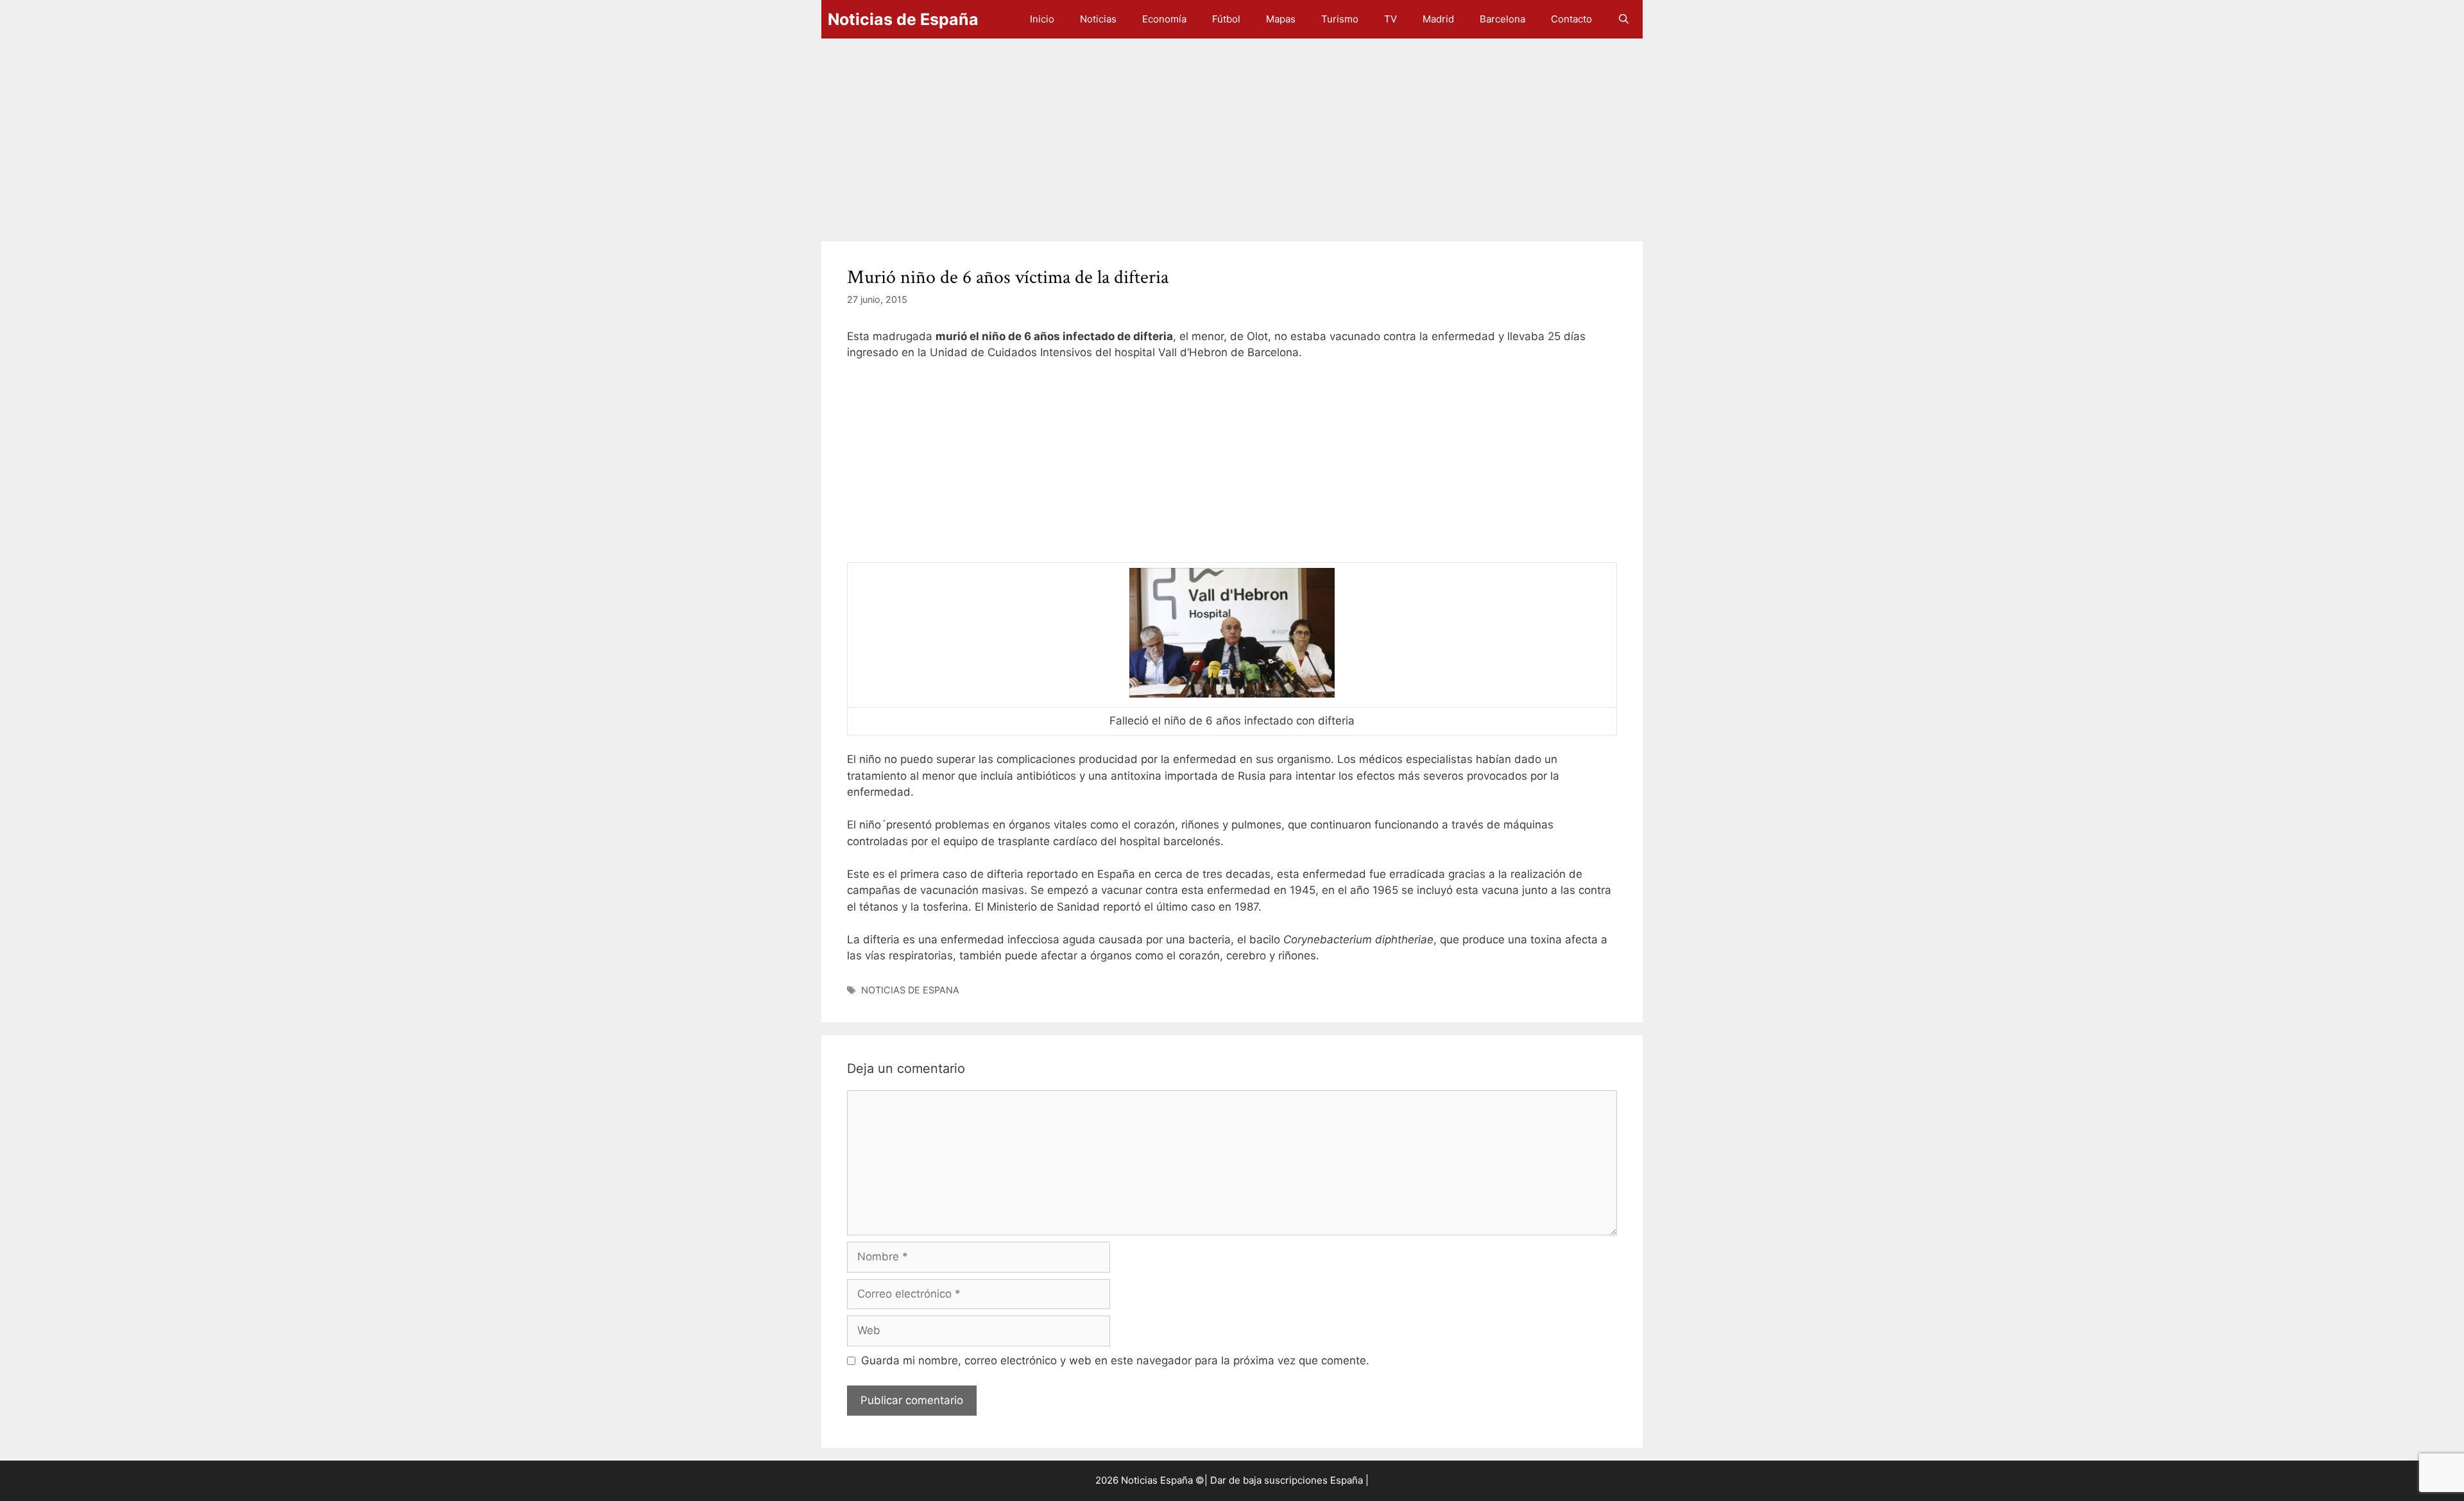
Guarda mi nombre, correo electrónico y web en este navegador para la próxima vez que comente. (1115, 1360)
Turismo (1340, 19)
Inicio (1042, 19)
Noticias (1098, 19)
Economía (1164, 19)
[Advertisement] (1206, 133)
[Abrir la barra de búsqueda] (1624, 19)
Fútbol (1226, 19)
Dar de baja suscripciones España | (1289, 1480)
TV (1390, 19)
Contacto (1571, 19)
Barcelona (1502, 19)
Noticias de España (903, 19)
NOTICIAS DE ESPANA (910, 990)
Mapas (1281, 19)
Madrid (1438, 19)
